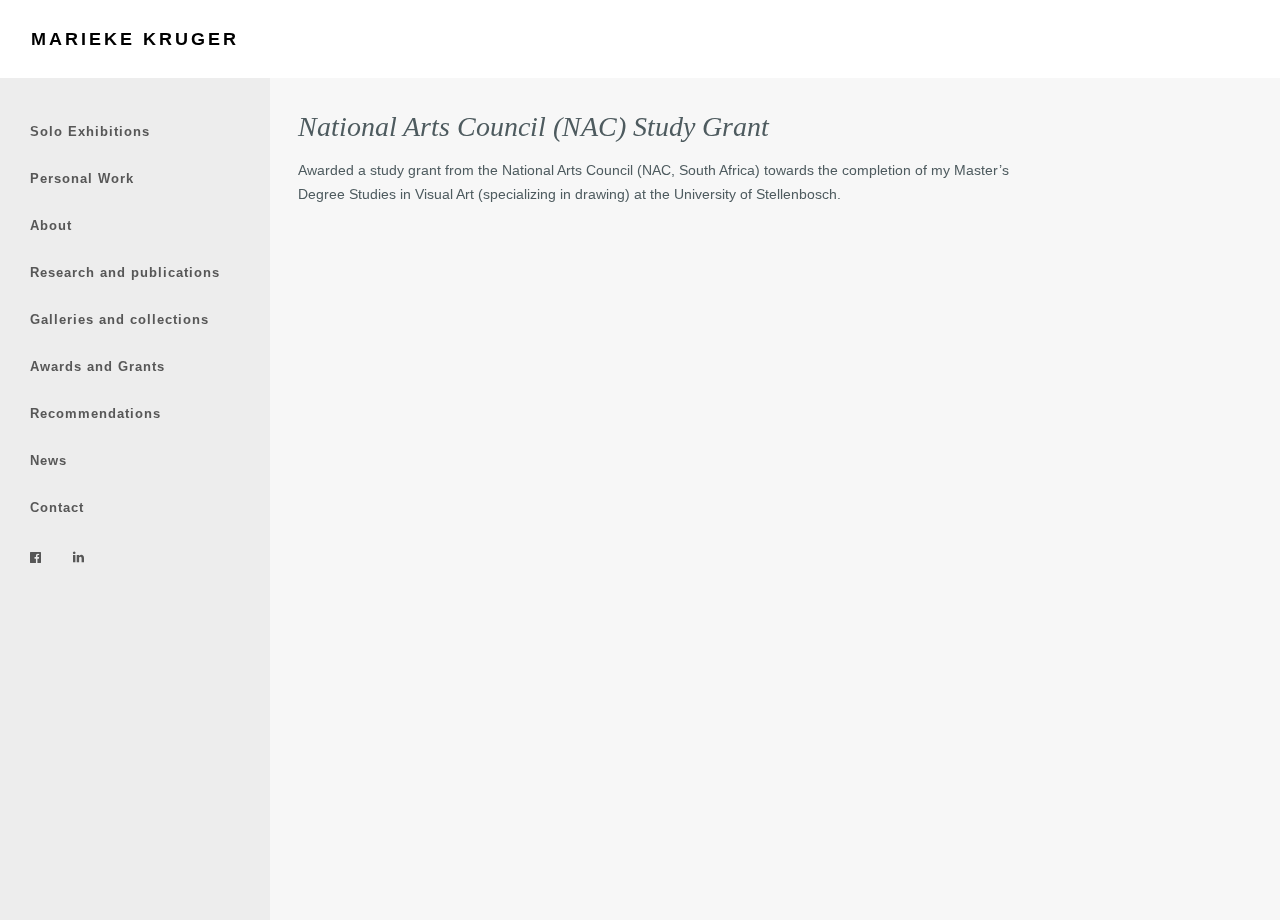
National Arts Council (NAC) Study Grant (533, 126)
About (51, 225)
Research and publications (125, 272)
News (48, 460)
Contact (57, 507)
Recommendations (95, 413)
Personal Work (82, 178)
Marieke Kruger (135, 39)
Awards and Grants (97, 366)
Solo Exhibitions (90, 131)
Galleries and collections (119, 319)
